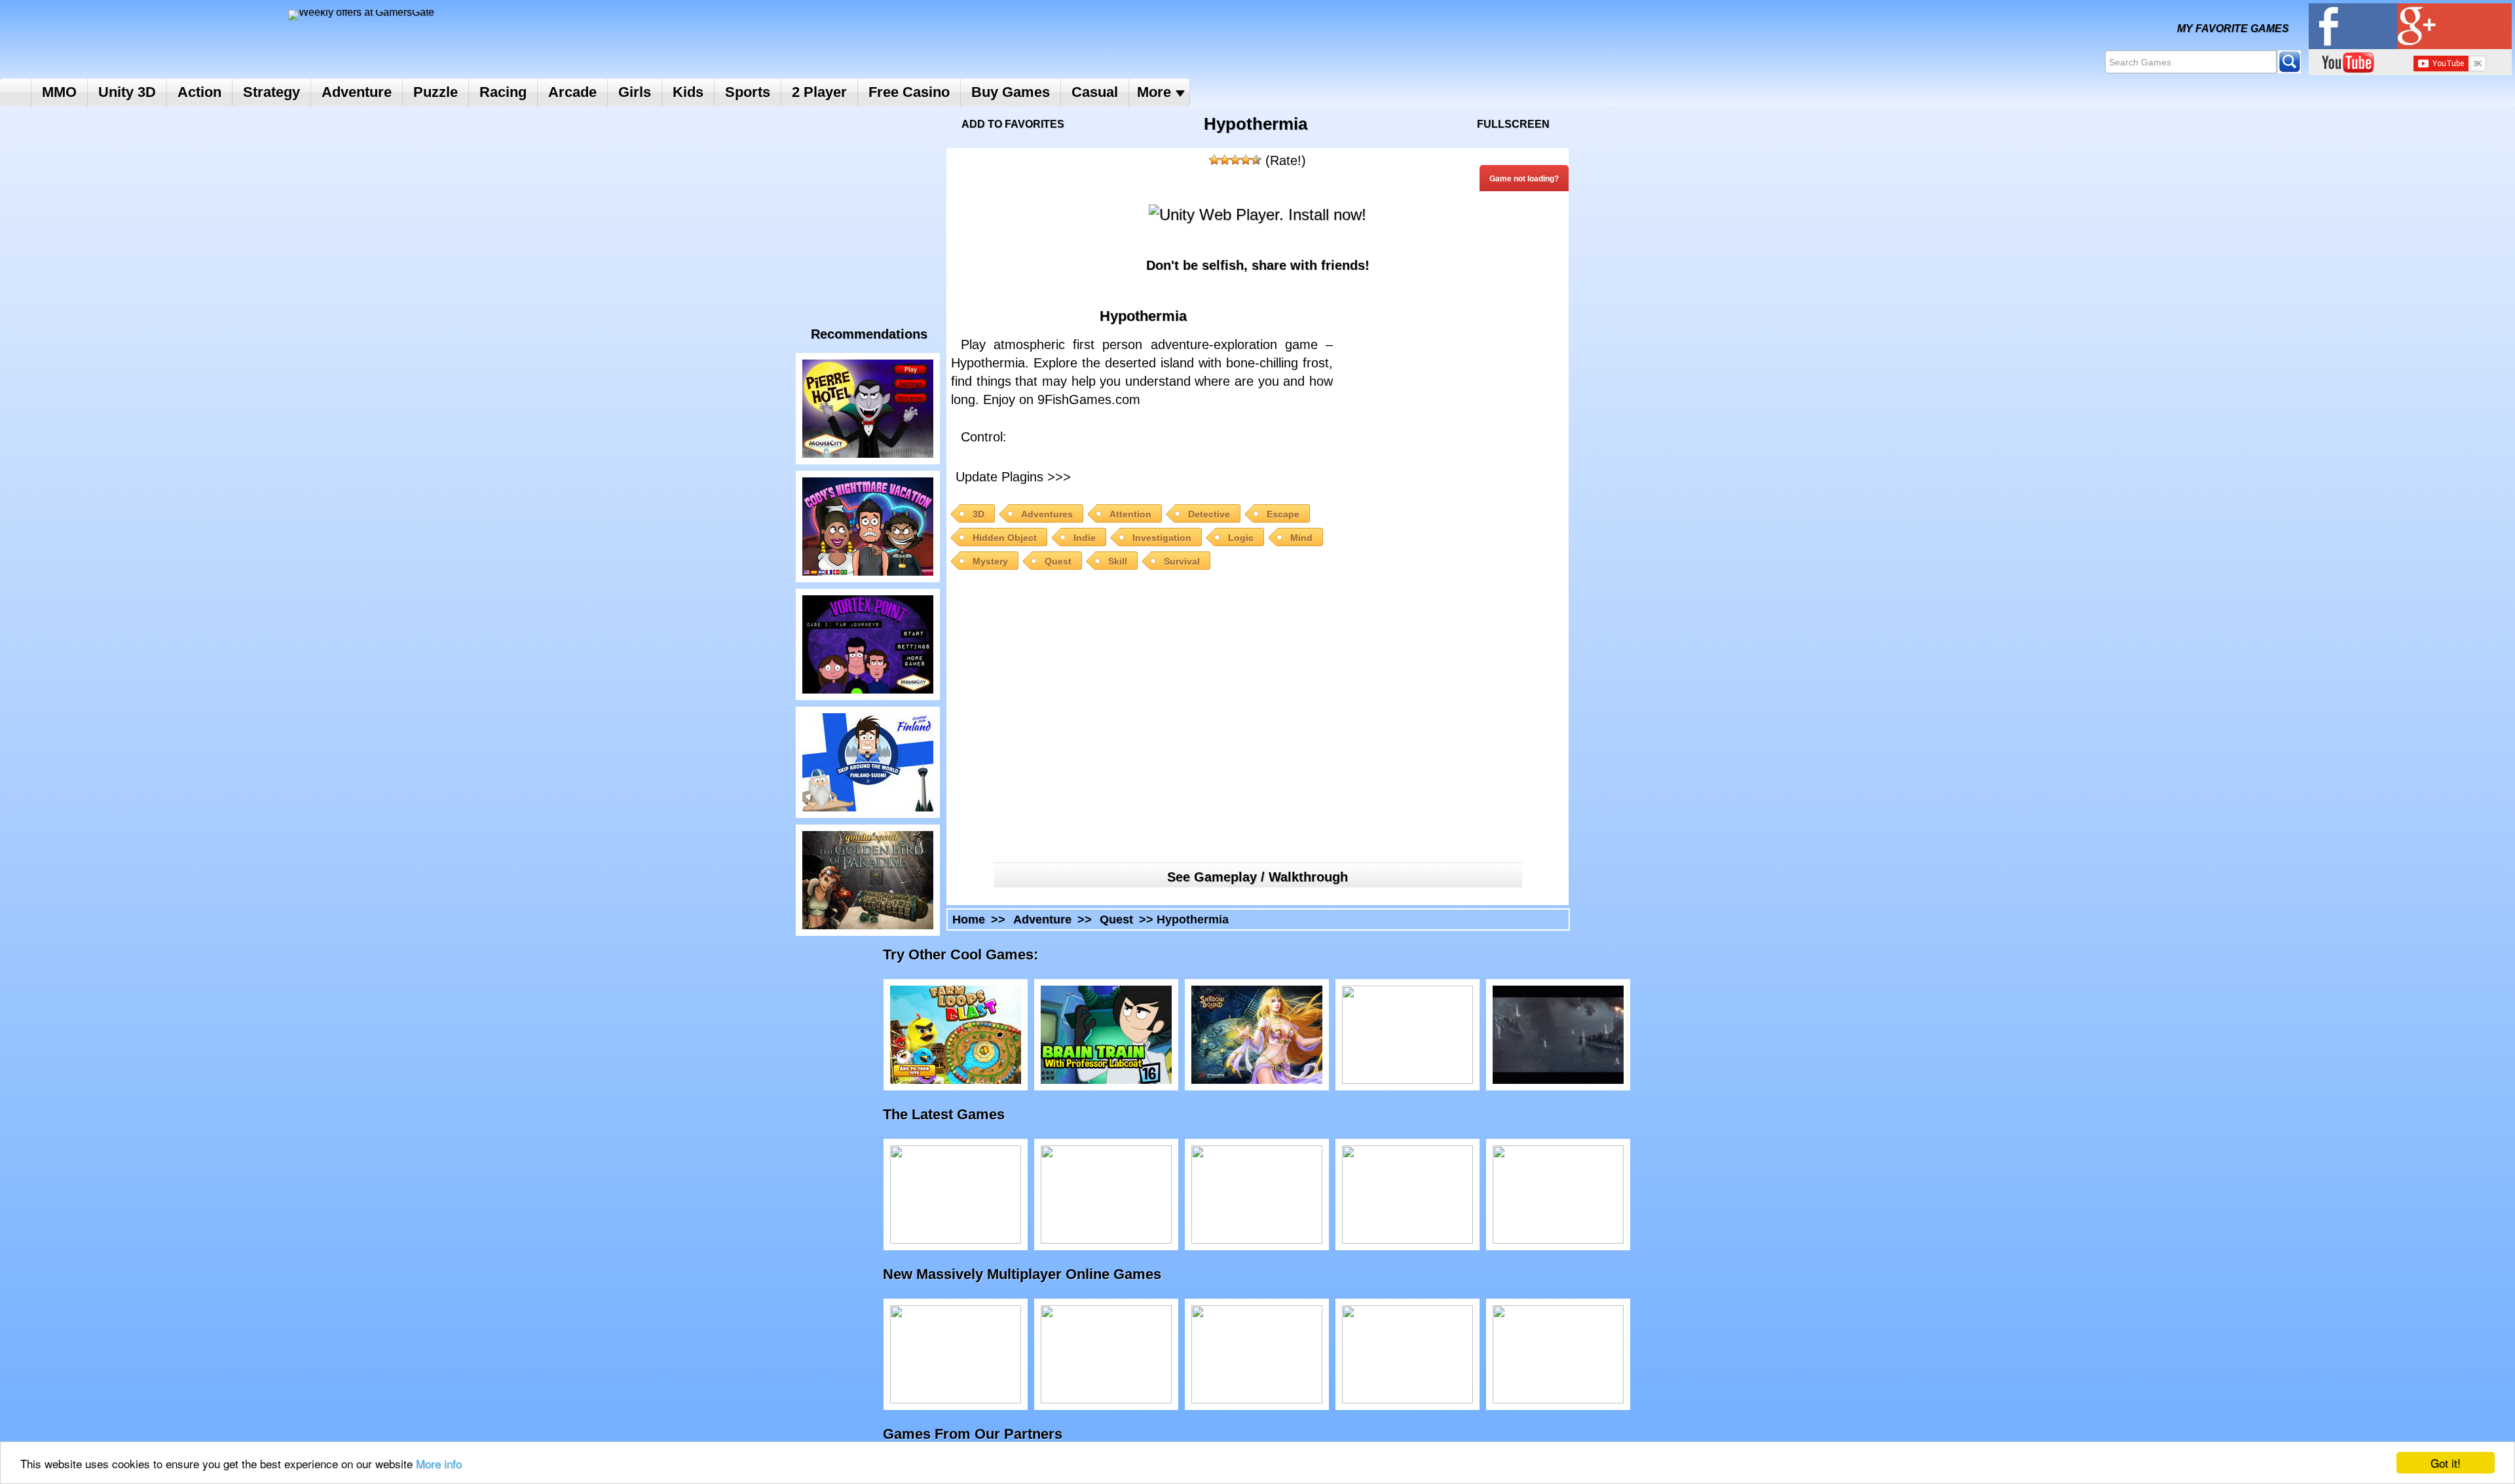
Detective (1209, 514)
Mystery (990, 561)
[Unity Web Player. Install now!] (1257, 214)
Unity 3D (127, 92)
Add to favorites (1013, 124)
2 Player (819, 92)
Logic (1241, 538)
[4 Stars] (1246, 160)
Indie (1085, 538)
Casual (1095, 92)
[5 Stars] (1256, 160)
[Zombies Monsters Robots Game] (1558, 1354)
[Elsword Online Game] (1257, 1354)
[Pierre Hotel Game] (868, 409)
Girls (635, 92)
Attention (1130, 514)
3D (978, 514)
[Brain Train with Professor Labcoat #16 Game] (1106, 1035)
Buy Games (1011, 92)
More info (439, 1463)
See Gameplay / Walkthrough (1257, 877)
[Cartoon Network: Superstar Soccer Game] (1558, 1195)
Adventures (1047, 514)
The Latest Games (957, 1114)
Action (199, 92)
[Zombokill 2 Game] (1407, 1035)
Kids (688, 92)
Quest (1058, 561)
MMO (59, 92)
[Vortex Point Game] (868, 644)
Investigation (1162, 538)
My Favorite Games (2233, 28)
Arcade (572, 92)
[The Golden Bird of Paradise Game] (868, 880)
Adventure (357, 92)
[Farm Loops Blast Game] (956, 1035)
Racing (503, 92)
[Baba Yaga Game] (1106, 1195)
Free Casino (909, 92)
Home (15, 92)
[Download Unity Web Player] (1188, 475)
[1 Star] (1214, 160)
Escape (1283, 514)
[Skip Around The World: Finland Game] (868, 762)
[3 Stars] (1235, 160)
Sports (748, 92)
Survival (1182, 561)
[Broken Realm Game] (956, 1354)
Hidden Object (1005, 538)
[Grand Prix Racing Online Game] (1407, 1354)
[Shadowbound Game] (1257, 1035)
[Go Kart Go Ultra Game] (1257, 1195)
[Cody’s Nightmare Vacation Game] (868, 527)
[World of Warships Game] (1558, 1035)
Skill (1118, 561)
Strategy (271, 92)
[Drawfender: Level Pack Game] (956, 1195)
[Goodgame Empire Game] (1106, 1354)
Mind (1301, 538)
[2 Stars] (1225, 160)
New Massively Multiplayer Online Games (1035, 1274)
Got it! (2446, 1463)
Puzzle (436, 92)
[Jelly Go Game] (1407, 1195)
